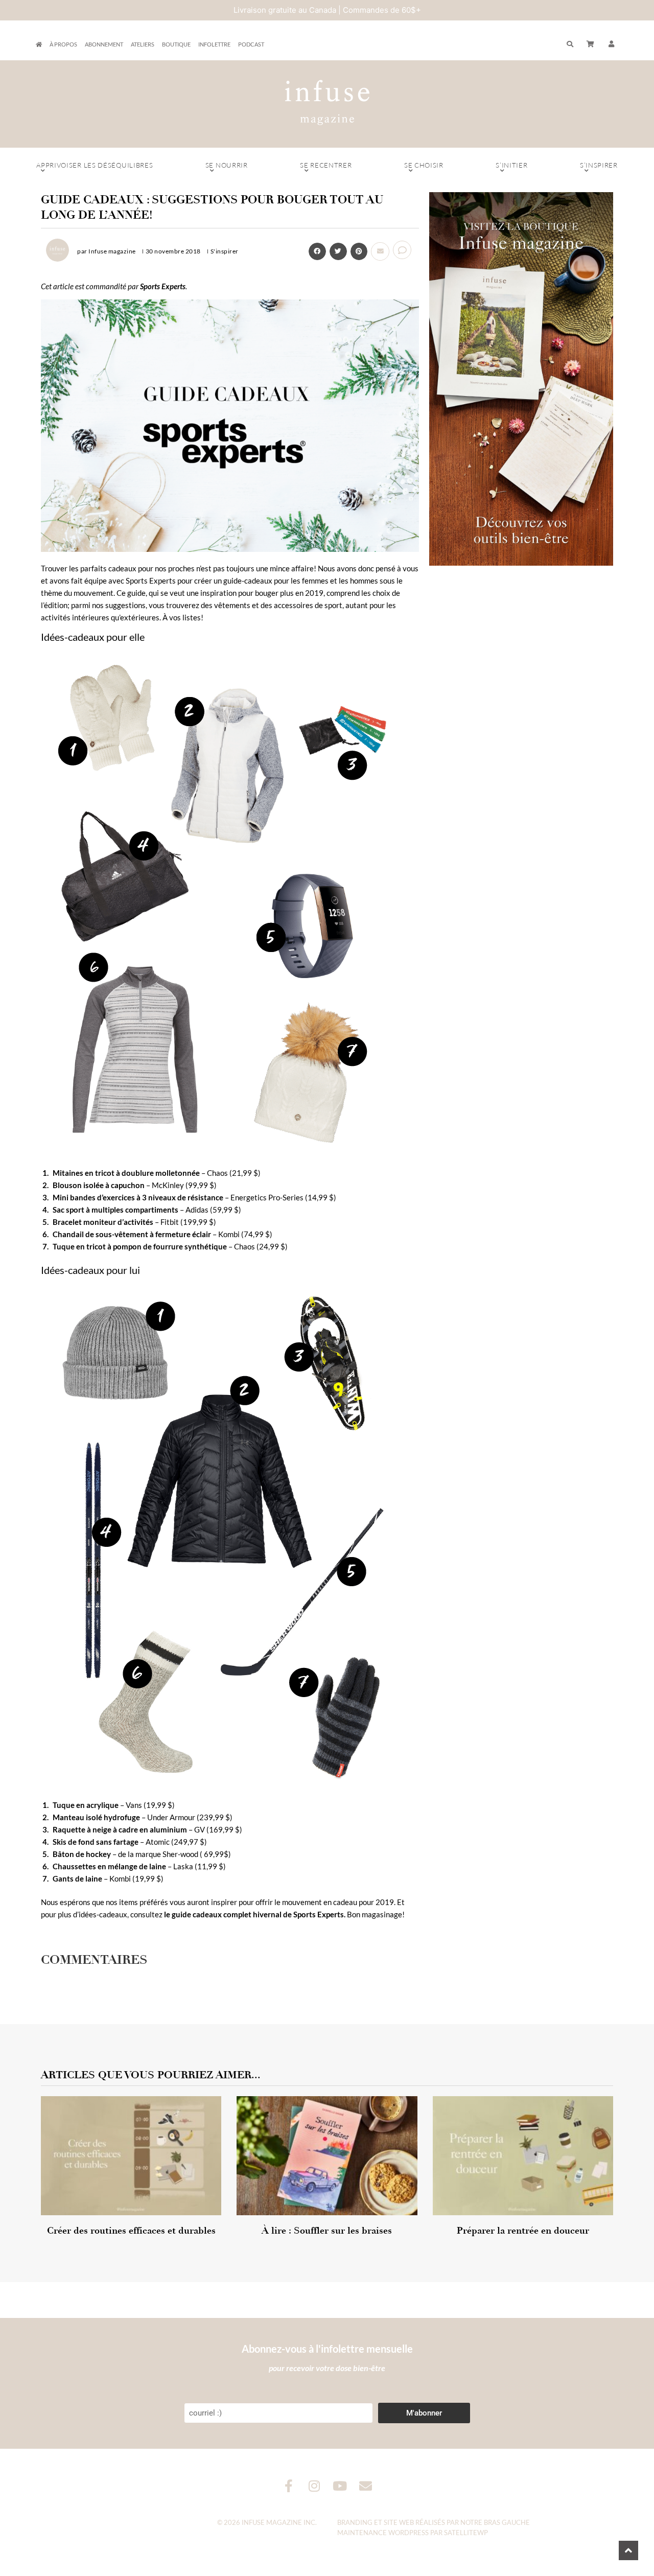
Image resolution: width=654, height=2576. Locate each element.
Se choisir (424, 165)
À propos (63, 44)
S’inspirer (599, 165)
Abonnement (104, 44)
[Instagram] (314, 2486)
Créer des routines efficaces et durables (131, 2231)
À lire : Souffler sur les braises (327, 2231)
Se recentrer (326, 165)
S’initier (511, 165)
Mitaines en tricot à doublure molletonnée (126, 1173)
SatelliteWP (466, 2533)
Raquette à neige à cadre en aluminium (120, 1829)
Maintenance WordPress (383, 2533)
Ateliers (143, 44)
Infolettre (214, 44)
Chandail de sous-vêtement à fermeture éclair (132, 1234)
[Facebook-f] (289, 2486)
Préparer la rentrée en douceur (523, 2231)
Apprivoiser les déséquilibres (95, 165)
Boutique (176, 44)
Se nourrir (227, 165)
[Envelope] (366, 2486)
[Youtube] (340, 2486)
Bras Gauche (507, 2522)
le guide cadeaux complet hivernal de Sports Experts (254, 1914)
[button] (612, 44)
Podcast (251, 44)
